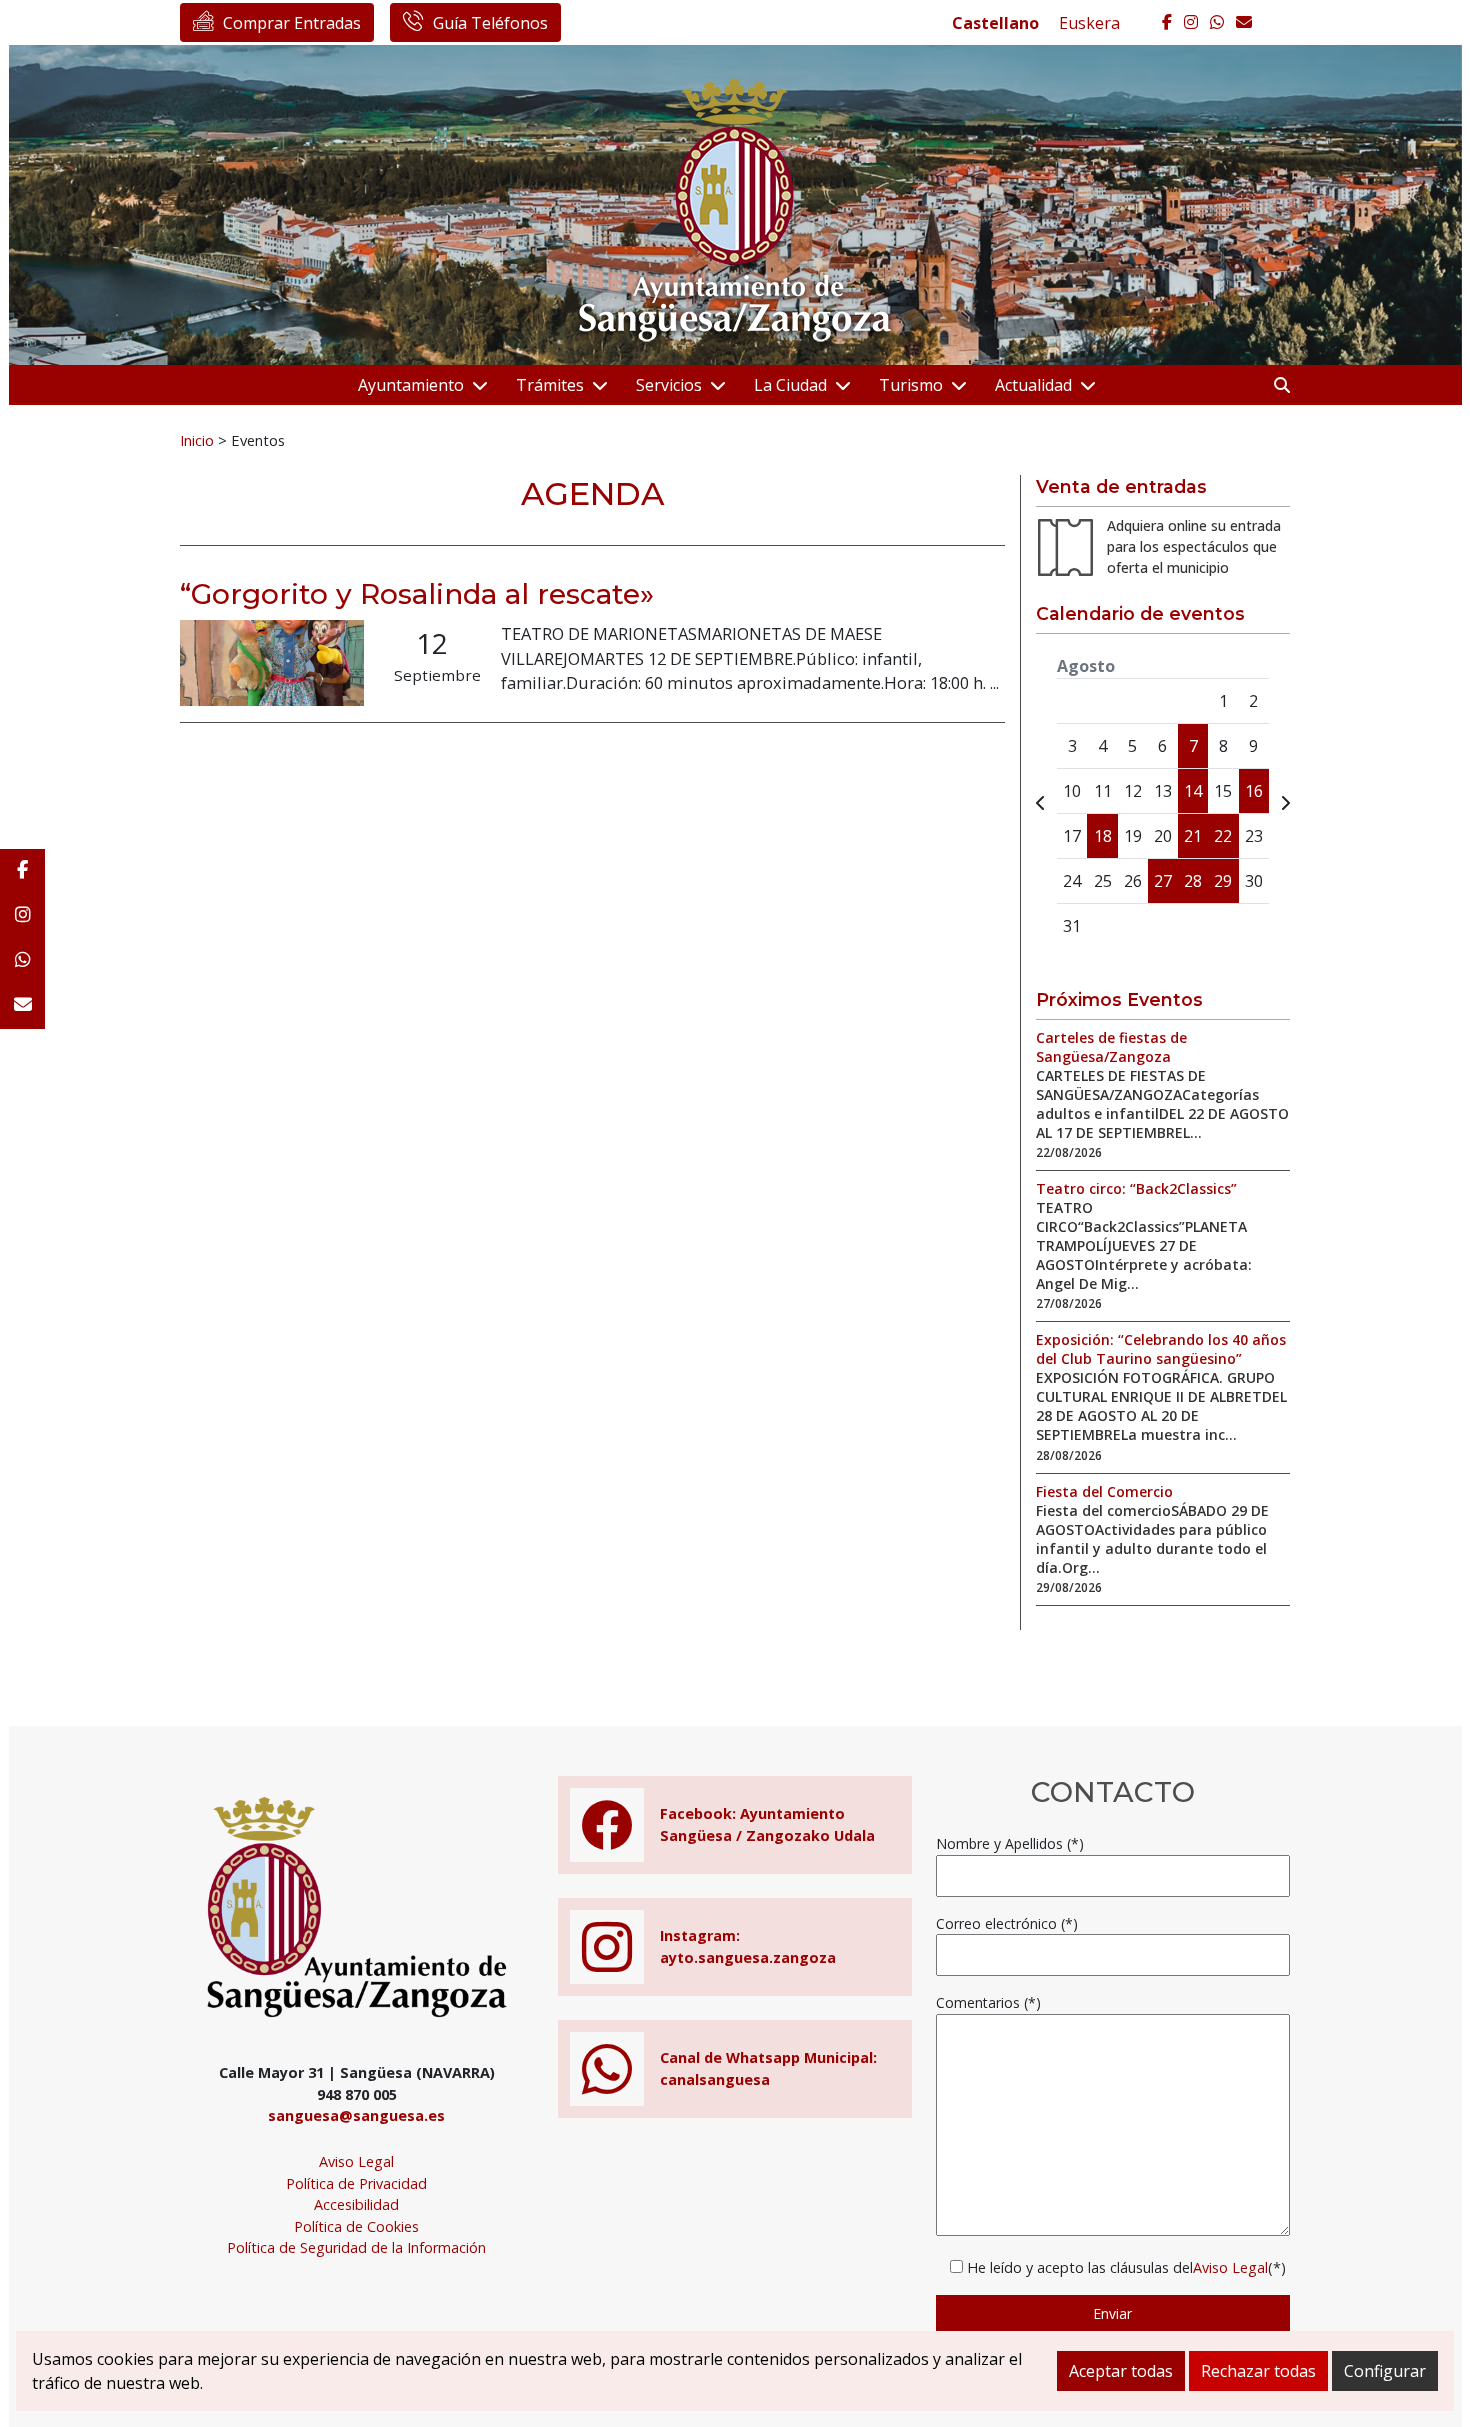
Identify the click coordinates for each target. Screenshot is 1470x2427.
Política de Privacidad (356, 2183)
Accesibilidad (356, 2204)
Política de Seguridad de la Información (356, 2247)
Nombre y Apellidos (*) (1010, 1843)
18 (1103, 836)
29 (1223, 881)
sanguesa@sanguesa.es (356, 2115)
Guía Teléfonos (490, 23)
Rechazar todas (1258, 2371)
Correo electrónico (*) (1007, 1923)
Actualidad (1033, 385)
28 (1193, 881)
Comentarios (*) (988, 2002)
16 (1254, 791)
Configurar (1385, 2371)
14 (1193, 791)
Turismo (911, 385)
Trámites (550, 385)
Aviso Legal (356, 2161)
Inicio (197, 440)
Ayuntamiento (411, 385)
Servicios (669, 385)
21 (1193, 836)
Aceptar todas (1121, 2371)
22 (1223, 836)
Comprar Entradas (292, 23)
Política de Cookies (356, 2226)
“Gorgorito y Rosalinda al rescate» (417, 594)
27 (1163, 881)
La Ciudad (790, 385)
